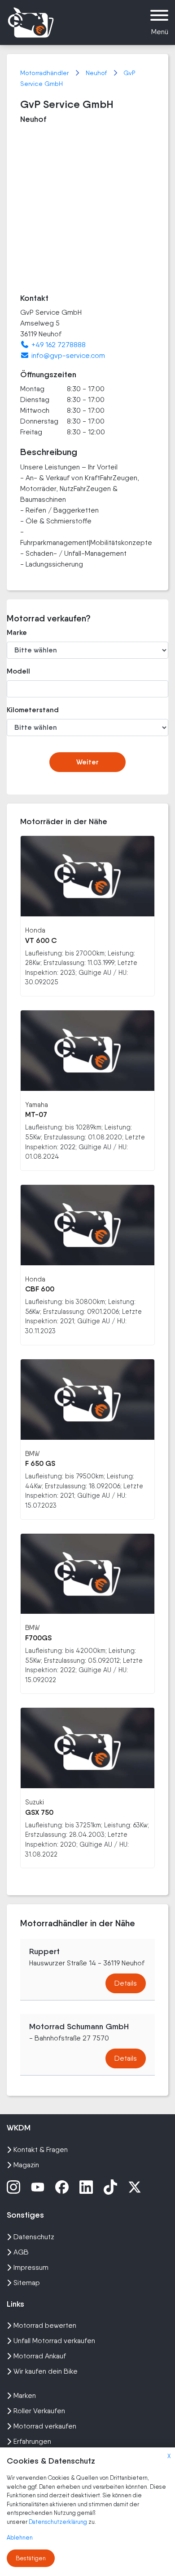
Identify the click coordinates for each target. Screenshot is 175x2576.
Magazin (26, 2165)
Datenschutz (34, 2237)
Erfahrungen (32, 2441)
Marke (17, 632)
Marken (25, 2395)
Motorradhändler (45, 73)
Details (126, 1983)
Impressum (31, 2267)
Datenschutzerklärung (59, 2522)
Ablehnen (20, 2538)
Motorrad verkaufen (45, 2426)
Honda (35, 930)
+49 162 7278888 (59, 345)
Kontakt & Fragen (41, 2150)
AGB (21, 2252)
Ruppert (44, 1951)
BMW (32, 1453)
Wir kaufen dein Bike (46, 2371)
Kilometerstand (31, 710)
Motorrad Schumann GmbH (79, 2027)
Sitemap (27, 2283)
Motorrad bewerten (45, 2325)
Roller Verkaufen (39, 2411)
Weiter (87, 762)
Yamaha (37, 1105)
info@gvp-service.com (68, 355)
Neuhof (97, 73)
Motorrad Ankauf (40, 2356)
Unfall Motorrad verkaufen (54, 2341)
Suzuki (35, 1802)
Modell (18, 671)
